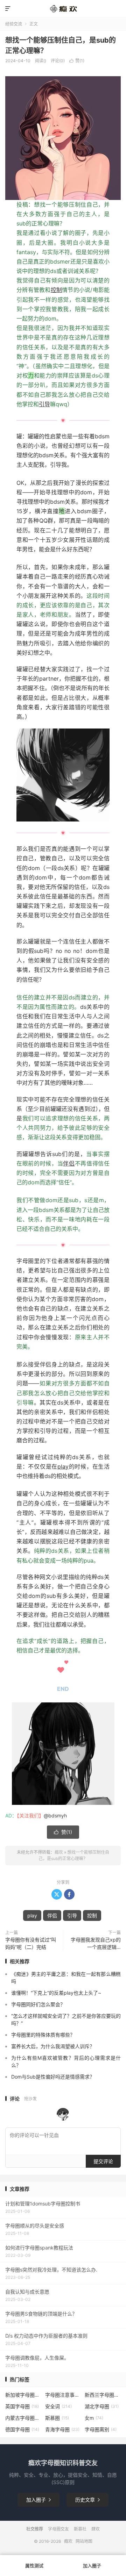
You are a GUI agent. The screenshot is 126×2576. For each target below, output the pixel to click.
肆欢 (96, 2529)
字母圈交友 (58, 2529)
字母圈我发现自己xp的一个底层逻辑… (96, 1943)
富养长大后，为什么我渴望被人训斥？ (53, 2046)
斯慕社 (80, 2529)
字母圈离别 (101, 2429)
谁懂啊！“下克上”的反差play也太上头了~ (56, 1993)
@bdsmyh (55, 1816)
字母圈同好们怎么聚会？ (38, 2004)
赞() (77, 61)
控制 (57, 290)
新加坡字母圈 (23, 2395)
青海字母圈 (62, 2429)
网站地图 (84, 2541)
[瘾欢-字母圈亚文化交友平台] (63, 9)
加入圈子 (38, 2500)
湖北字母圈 (102, 2406)
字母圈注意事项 (63, 2395)
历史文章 (87, 2500)
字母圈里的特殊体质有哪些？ (43, 2035)
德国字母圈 (22, 2429)
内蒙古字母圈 (23, 2418)
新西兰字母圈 (103, 2395)
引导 (44, 404)
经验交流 (14, 24)
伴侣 (69, 1163)
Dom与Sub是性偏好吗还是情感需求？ (53, 2077)
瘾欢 (59, 1852)
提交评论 (103, 2161)
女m (94, 2418)
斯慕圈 (57, 2418)
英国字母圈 (22, 2406)
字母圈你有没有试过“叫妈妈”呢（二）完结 (31, 1943)
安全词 (58, 2406)
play (63, 1466)
